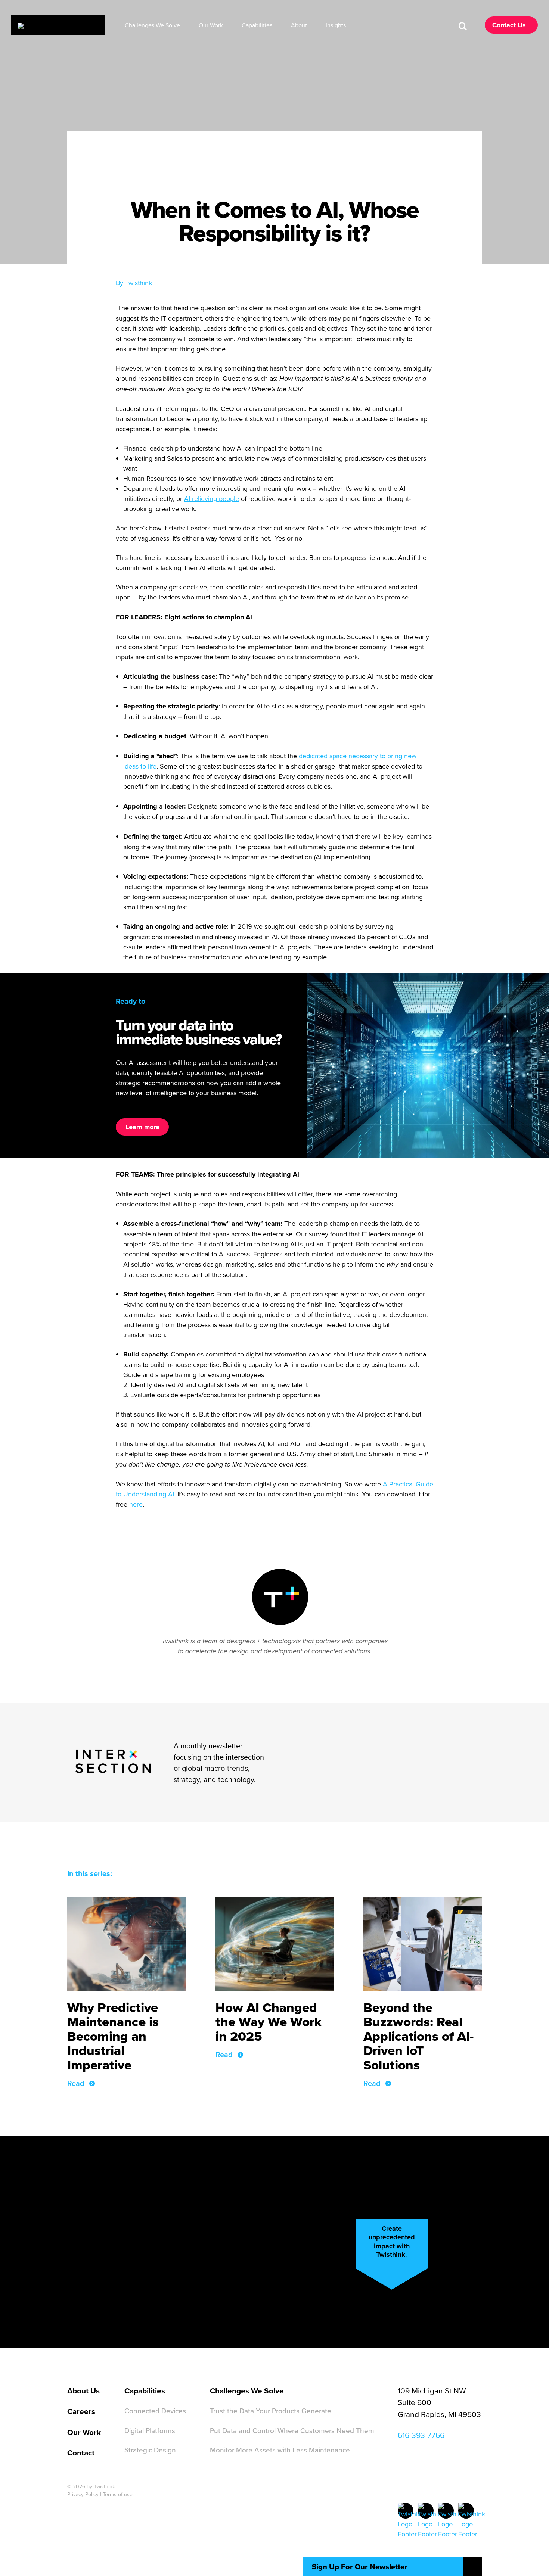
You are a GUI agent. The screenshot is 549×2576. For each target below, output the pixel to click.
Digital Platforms (150, 2430)
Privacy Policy (83, 2494)
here (136, 1504)
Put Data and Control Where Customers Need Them (292, 2430)
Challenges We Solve (247, 2391)
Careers (81, 2411)
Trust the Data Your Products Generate (271, 2410)
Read (76, 2083)
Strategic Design (150, 2450)
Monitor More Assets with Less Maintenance (280, 2450)
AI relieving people (212, 499)
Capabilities (145, 2391)
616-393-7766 (421, 2435)
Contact (81, 2453)
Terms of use (118, 2494)
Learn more (142, 1127)
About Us (83, 2391)
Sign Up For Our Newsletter (360, 2567)
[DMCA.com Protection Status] (183, 2510)
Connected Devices (155, 2410)
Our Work (84, 2432)
